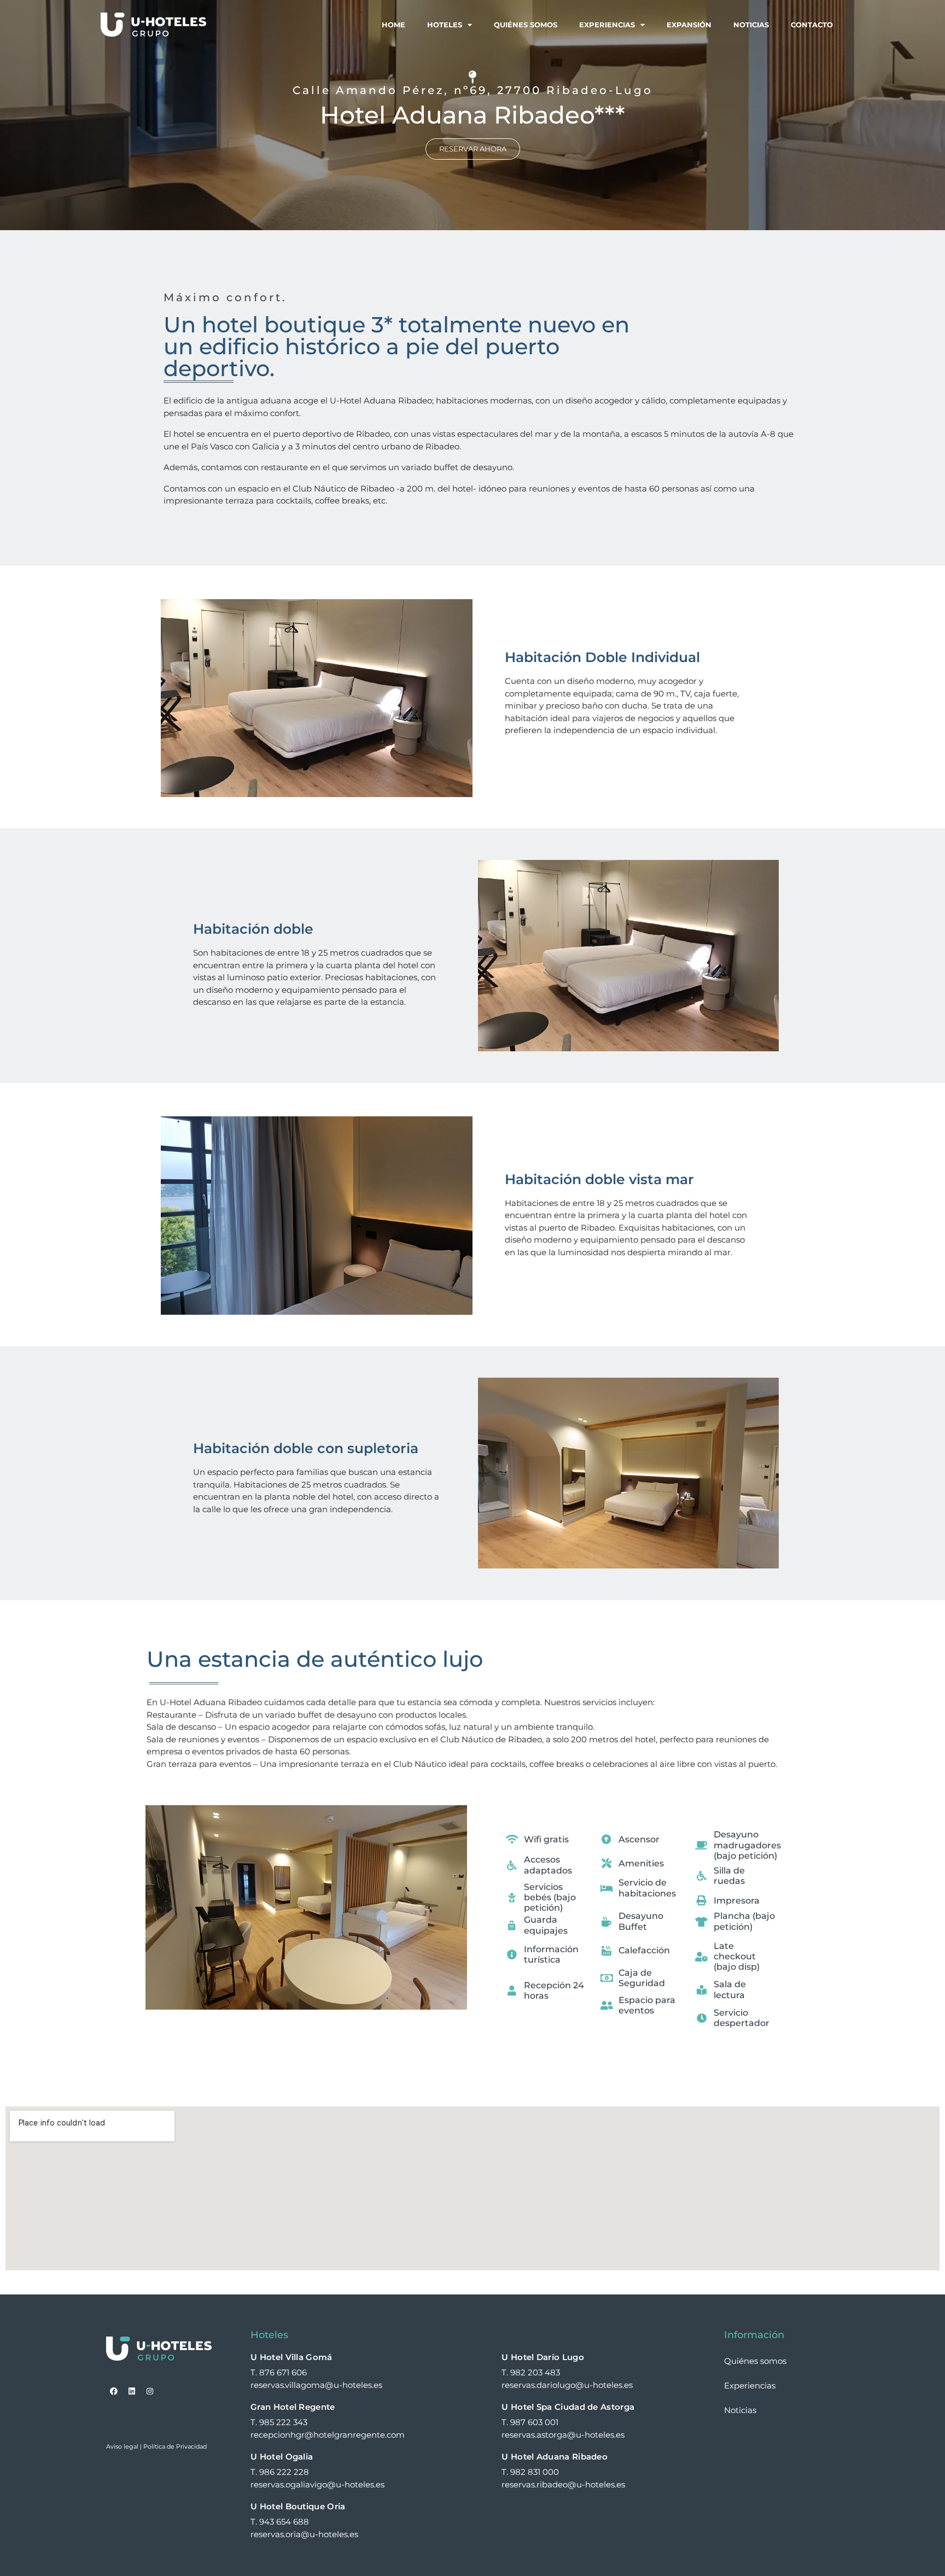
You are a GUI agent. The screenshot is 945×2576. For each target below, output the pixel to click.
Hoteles (445, 25)
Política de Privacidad (175, 2446)
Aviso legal (122, 2446)
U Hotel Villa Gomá (291, 2357)
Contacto (812, 25)
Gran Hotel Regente (293, 2407)
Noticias (751, 25)
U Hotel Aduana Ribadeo (555, 2457)
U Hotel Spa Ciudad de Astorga (568, 2407)
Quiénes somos (526, 25)
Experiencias (607, 25)
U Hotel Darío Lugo (542, 2357)
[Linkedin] (132, 2391)
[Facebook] (114, 2391)
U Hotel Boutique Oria (298, 2506)
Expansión (689, 25)
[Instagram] (150, 2391)
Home (393, 25)
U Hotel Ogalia (282, 2457)
